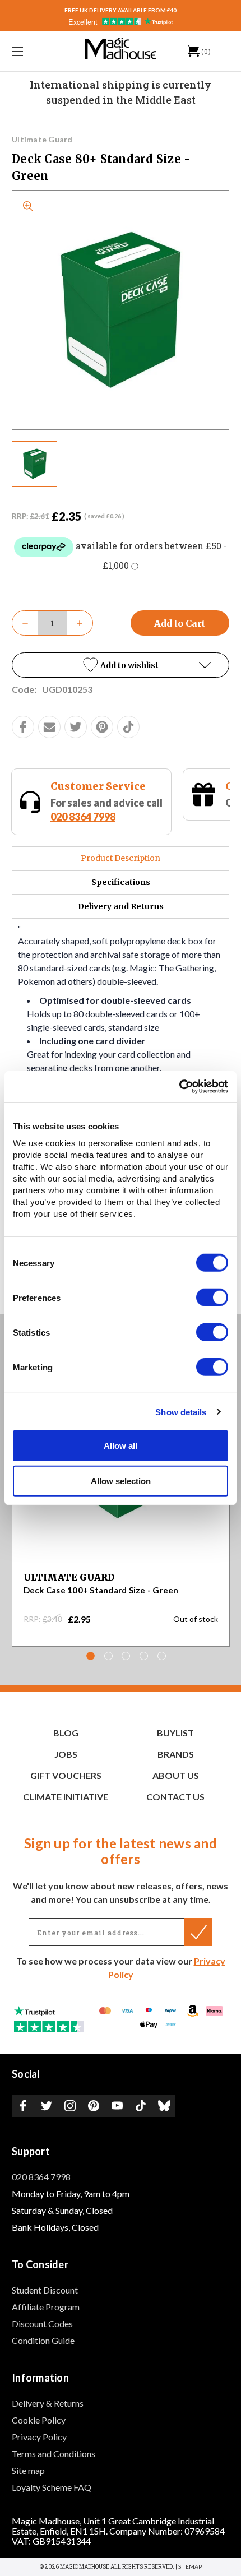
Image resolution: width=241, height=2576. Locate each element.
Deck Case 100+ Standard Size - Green (101, 1590)
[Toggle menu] (34, 51)
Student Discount (45, 2290)
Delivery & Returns (48, 2403)
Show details (181, 1412)
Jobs (66, 1754)
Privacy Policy (39, 2437)
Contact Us (175, 1797)
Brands (176, 1754)
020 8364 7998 (83, 817)
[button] (121, 665)
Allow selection (121, 1481)
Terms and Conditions (54, 2454)
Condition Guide (43, 2340)
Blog (66, 1733)
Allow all (121, 1446)
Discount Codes (42, 2324)
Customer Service (98, 786)
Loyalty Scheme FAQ (52, 2487)
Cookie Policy (39, 2420)
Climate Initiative (66, 1797)
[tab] (91, 1656)
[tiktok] (128, 727)
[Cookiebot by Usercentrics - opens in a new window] (179, 1087)
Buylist (175, 1733)
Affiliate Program (46, 2307)
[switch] (212, 1298)
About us (176, 1775)
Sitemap (190, 2566)
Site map (28, 2470)
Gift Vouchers (66, 1775)
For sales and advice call (106, 810)
